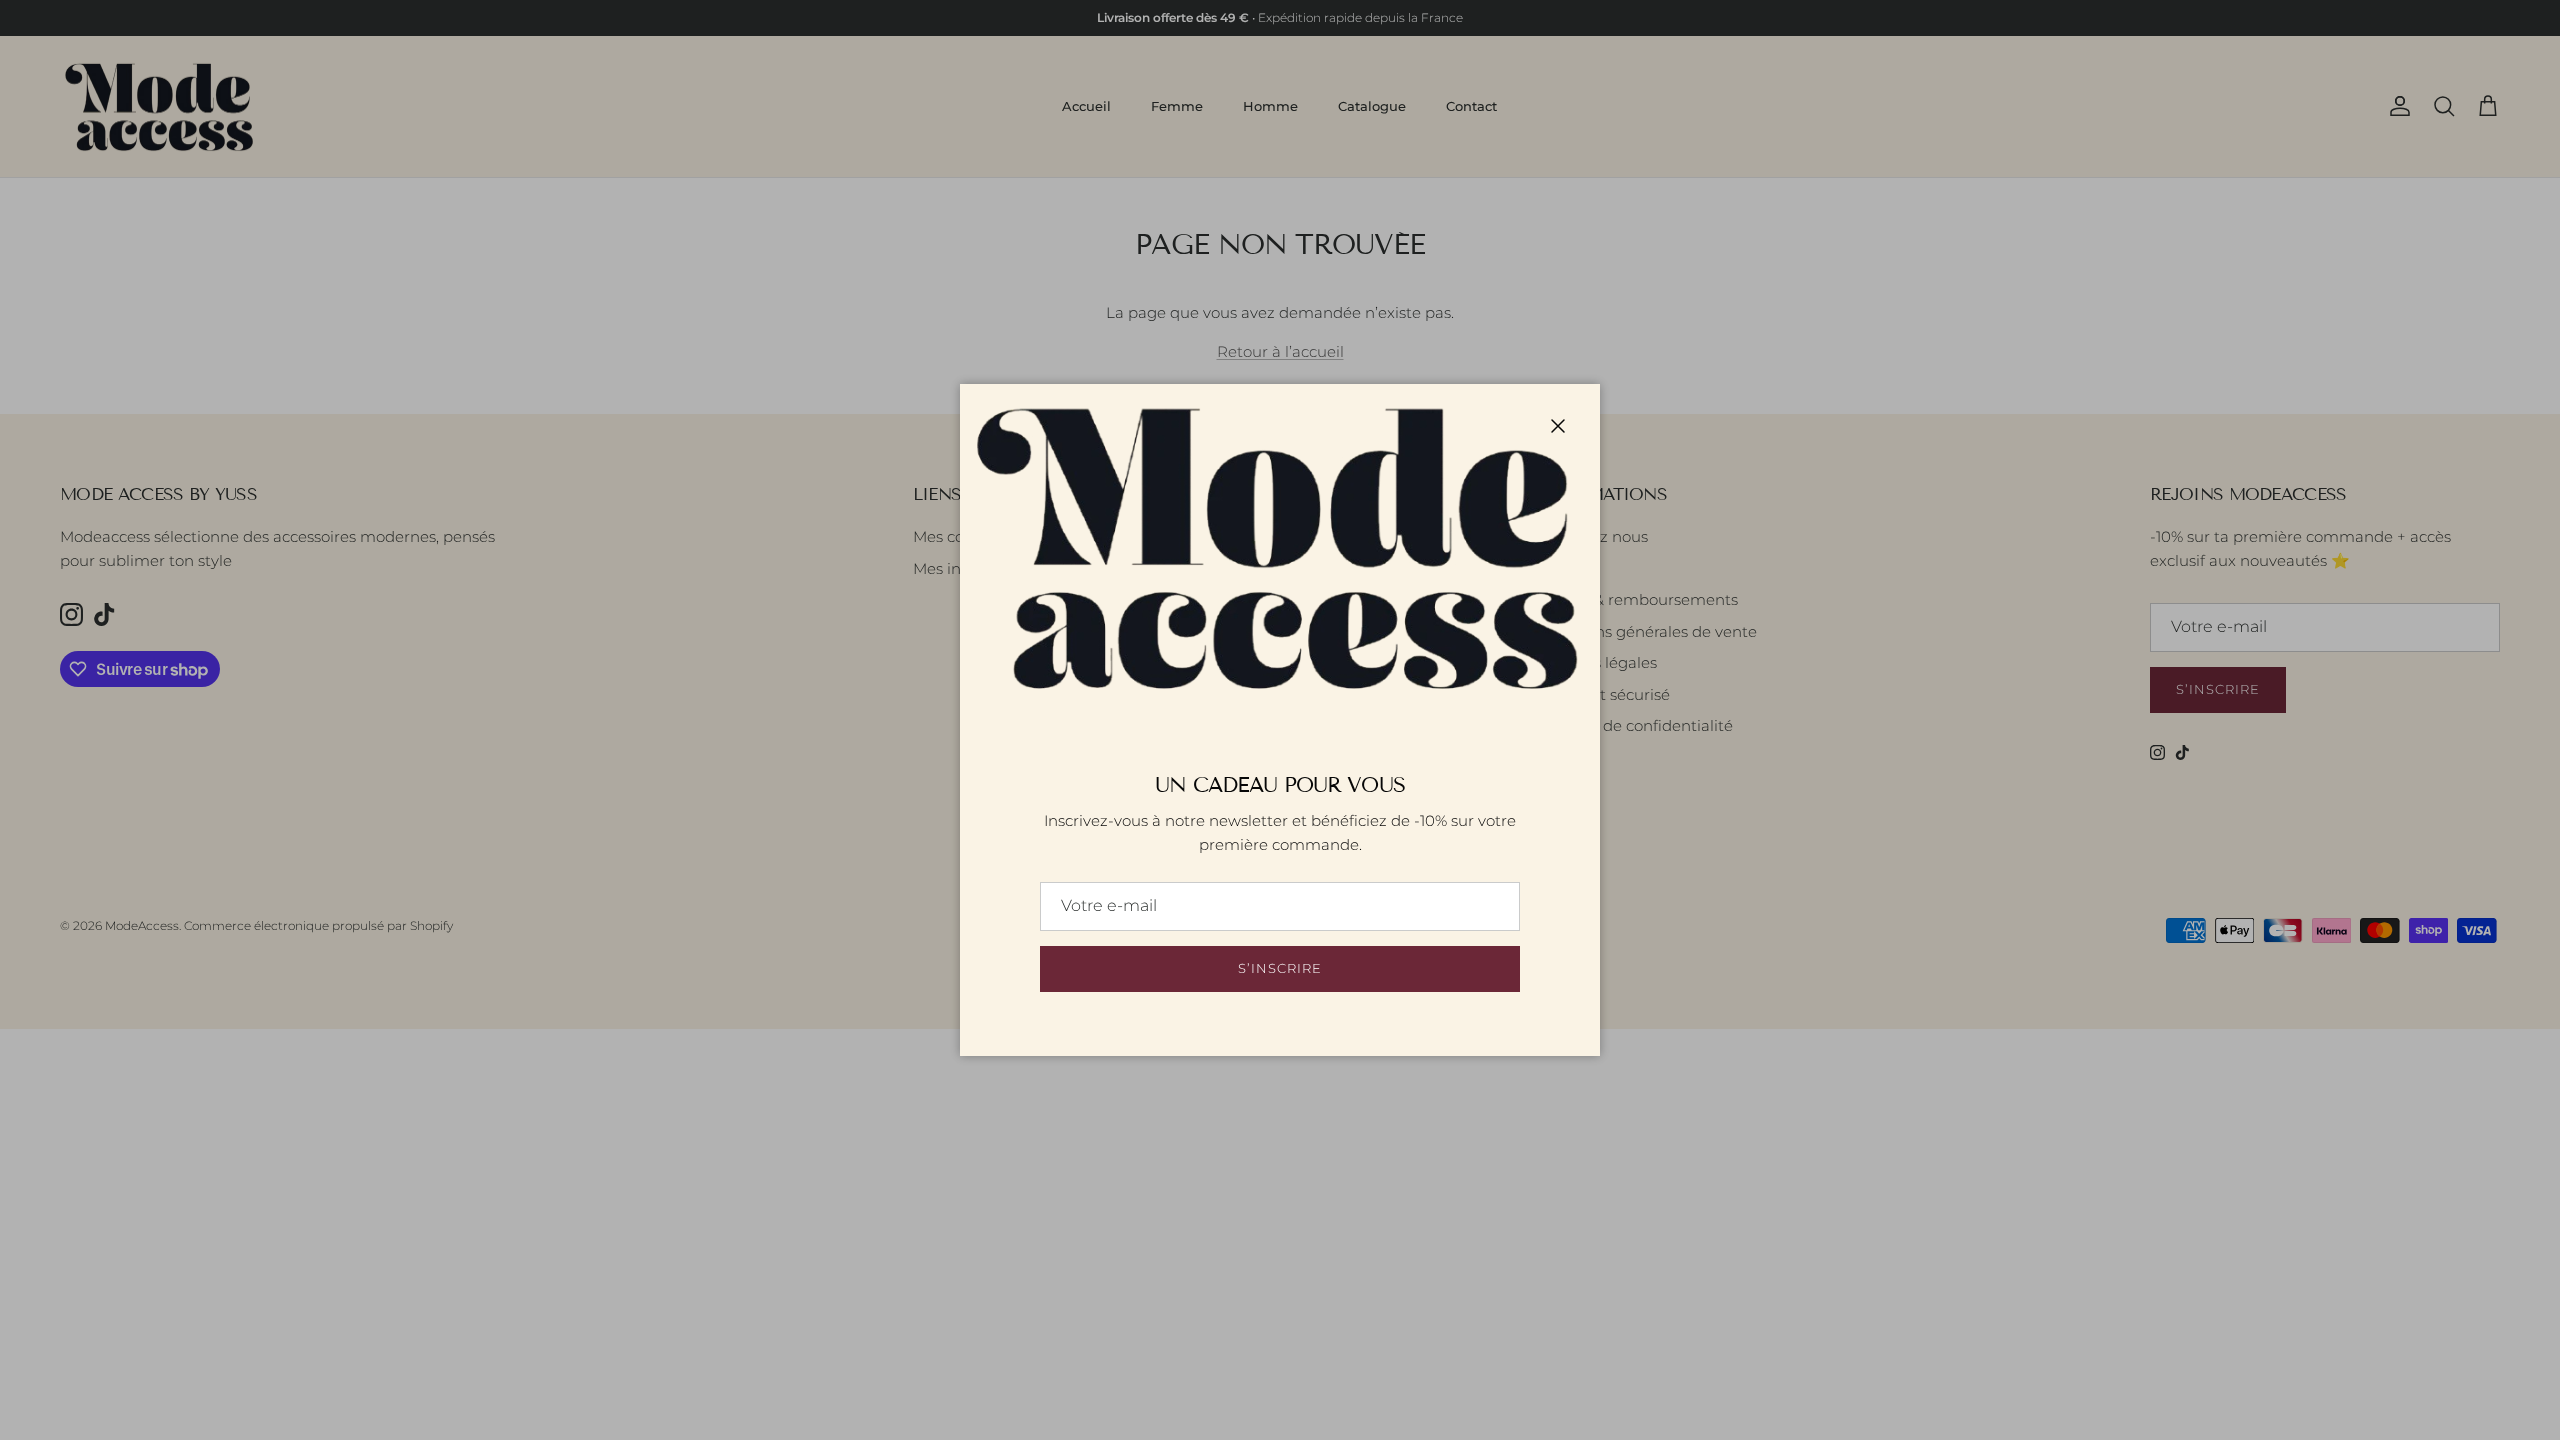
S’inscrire (1280, 968)
